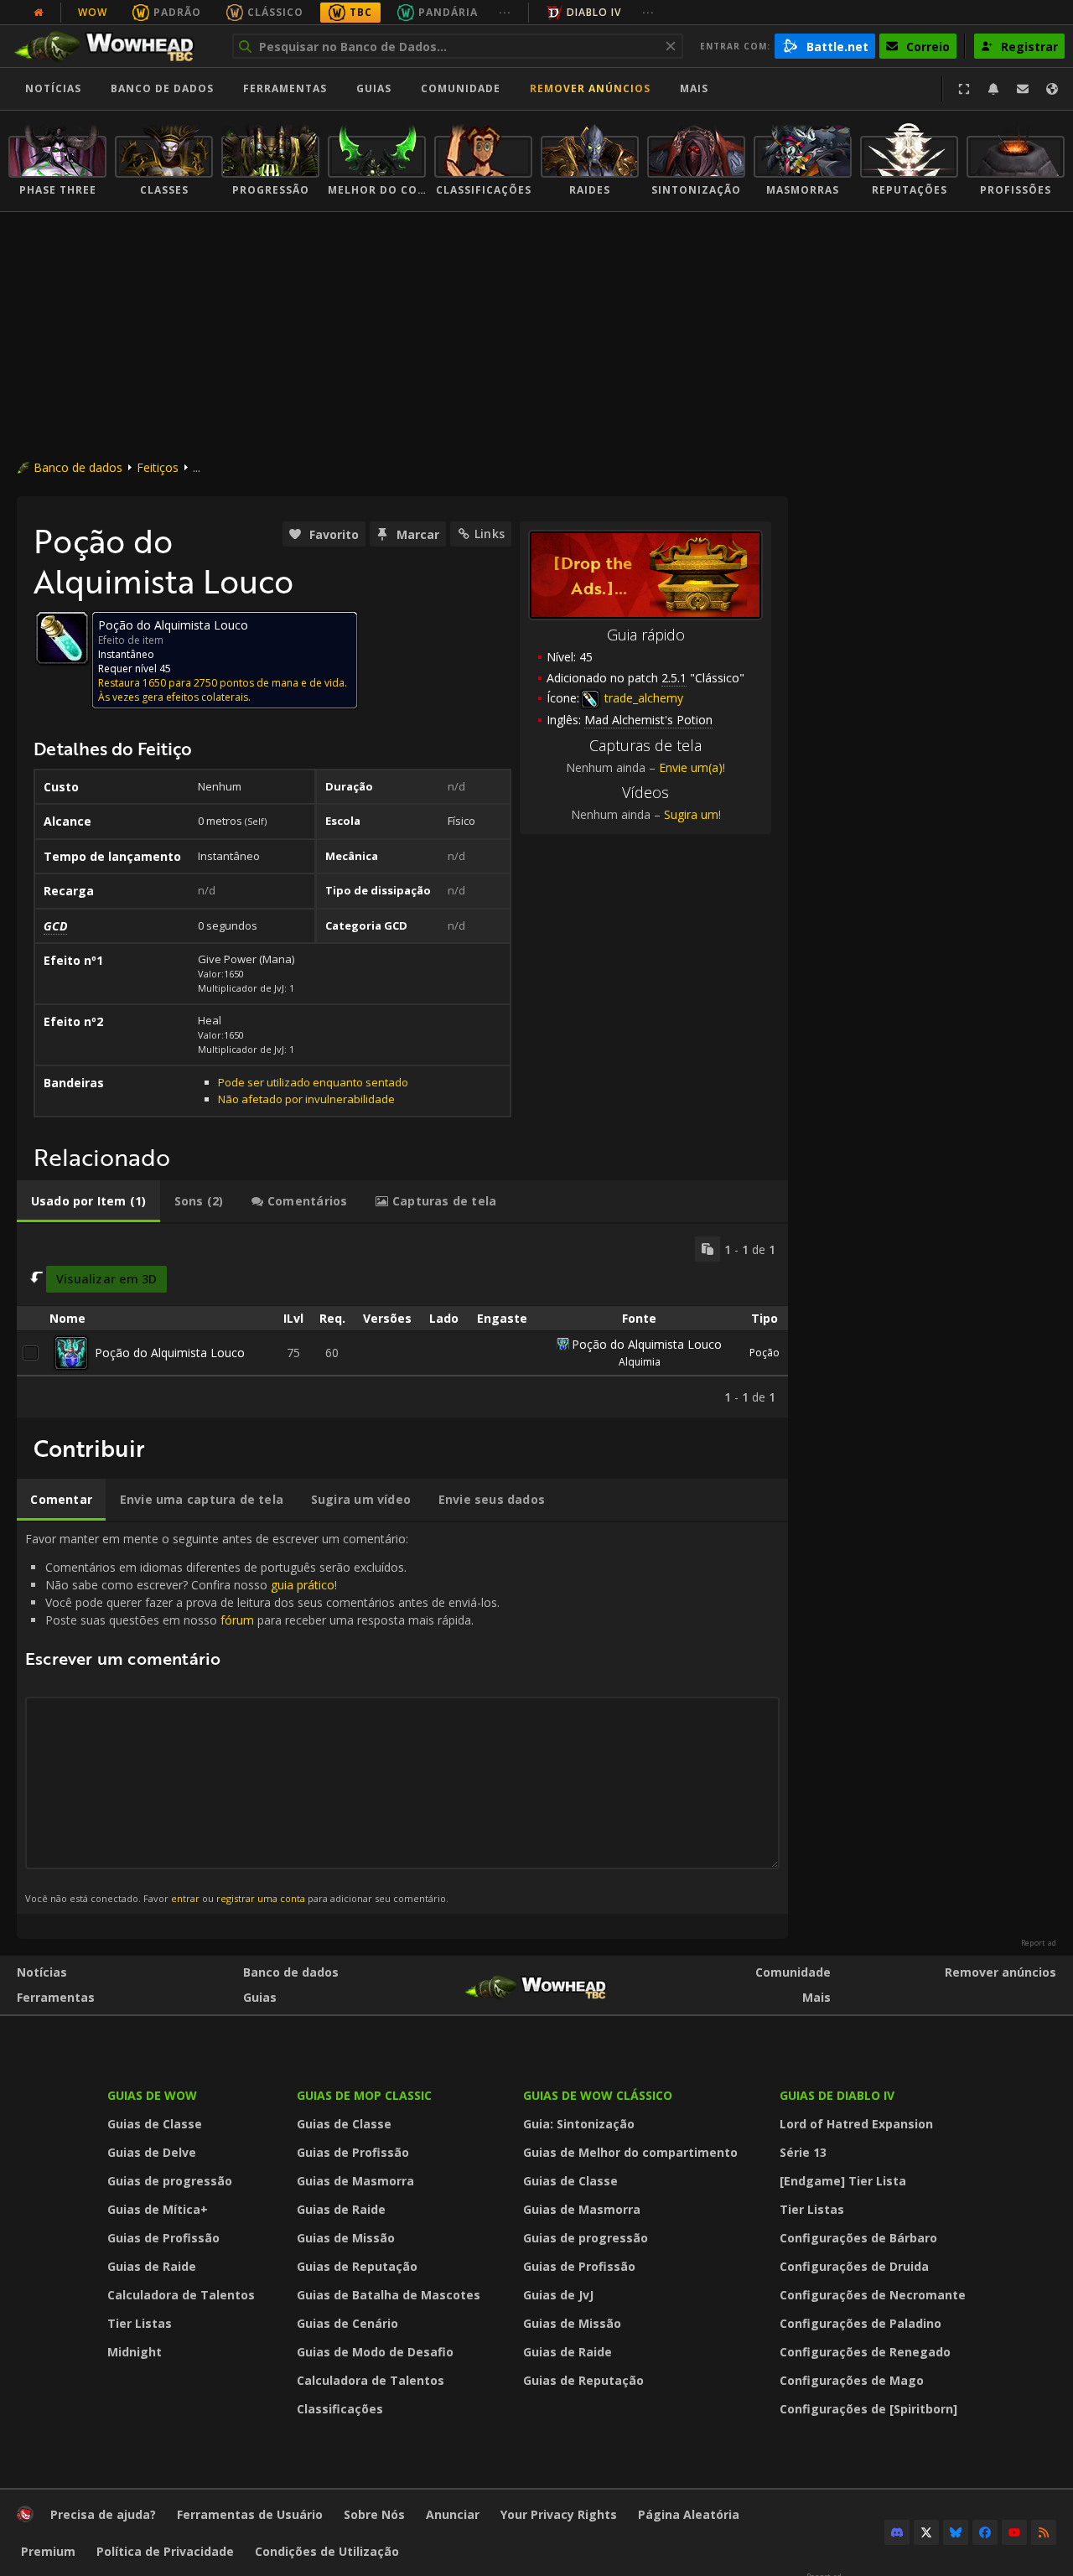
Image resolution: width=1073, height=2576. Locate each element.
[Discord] (897, 2532)
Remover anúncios (590, 88)
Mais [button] (694, 88)
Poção (765, 1353)
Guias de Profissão (163, 2238)
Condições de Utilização (327, 2551)
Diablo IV (594, 12)
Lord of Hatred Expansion (856, 2124)
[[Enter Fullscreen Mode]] (964, 89)
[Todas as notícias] (39, 13)
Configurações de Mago (852, 2380)
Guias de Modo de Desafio (375, 2352)
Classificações (340, 2409)
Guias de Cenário (347, 2323)
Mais (816, 1997)
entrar (185, 1898)
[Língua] (1052, 89)
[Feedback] (1023, 89)
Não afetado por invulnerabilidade (306, 1099)
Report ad (1039, 1943)
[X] (926, 2532)
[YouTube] (1014, 2532)
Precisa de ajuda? (103, 2514)
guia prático (303, 1585)
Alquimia (640, 1362)
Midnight (135, 2352)
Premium (48, 2551)
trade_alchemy (642, 698)
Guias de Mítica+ (158, 2209)
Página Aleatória (689, 2514)
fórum (237, 1620)
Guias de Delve (152, 2152)
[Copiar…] (708, 1249)
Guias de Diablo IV (837, 2095)
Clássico (275, 12)
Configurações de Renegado (865, 2352)
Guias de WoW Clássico (598, 2095)
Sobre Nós (374, 2514)
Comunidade (461, 88)
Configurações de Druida (854, 2266)
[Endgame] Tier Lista (843, 2181)
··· (505, 12)
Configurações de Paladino (860, 2323)
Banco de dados (162, 88)
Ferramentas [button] (285, 88)
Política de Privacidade (165, 2551)
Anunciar (453, 2514)
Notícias (53, 88)
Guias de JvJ (558, 2295)
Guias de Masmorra (355, 2181)
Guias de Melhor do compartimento (630, 2152)
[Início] (112, 46)
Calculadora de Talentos (181, 2295)
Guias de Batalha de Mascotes (389, 2295)
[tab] (88, 1201)
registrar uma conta (261, 1898)
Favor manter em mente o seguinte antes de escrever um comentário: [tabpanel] (262, 1718)
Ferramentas (56, 1997)
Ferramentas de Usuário (250, 2514)
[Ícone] (62, 638)
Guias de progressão (170, 2181)
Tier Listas (140, 2323)
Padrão (177, 12)
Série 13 (803, 2152)
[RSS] (1044, 2532)
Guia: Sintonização (579, 2124)
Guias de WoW (152, 2095)
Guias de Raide (152, 2266)
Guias (374, 88)
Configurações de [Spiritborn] (868, 2409)
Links (490, 534)
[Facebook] (985, 2532)
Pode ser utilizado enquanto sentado (313, 1082)
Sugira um (691, 814)
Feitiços (158, 467)
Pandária (448, 12)
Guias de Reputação (357, 2266)
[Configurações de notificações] (993, 89)
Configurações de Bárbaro (858, 2238)
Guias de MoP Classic (364, 2095)
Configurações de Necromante (873, 2295)
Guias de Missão (346, 2238)
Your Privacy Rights (559, 2514)
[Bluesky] (956, 2532)
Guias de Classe (155, 2124)
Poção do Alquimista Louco (170, 1353)
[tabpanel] (402, 1321)
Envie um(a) (691, 767)
